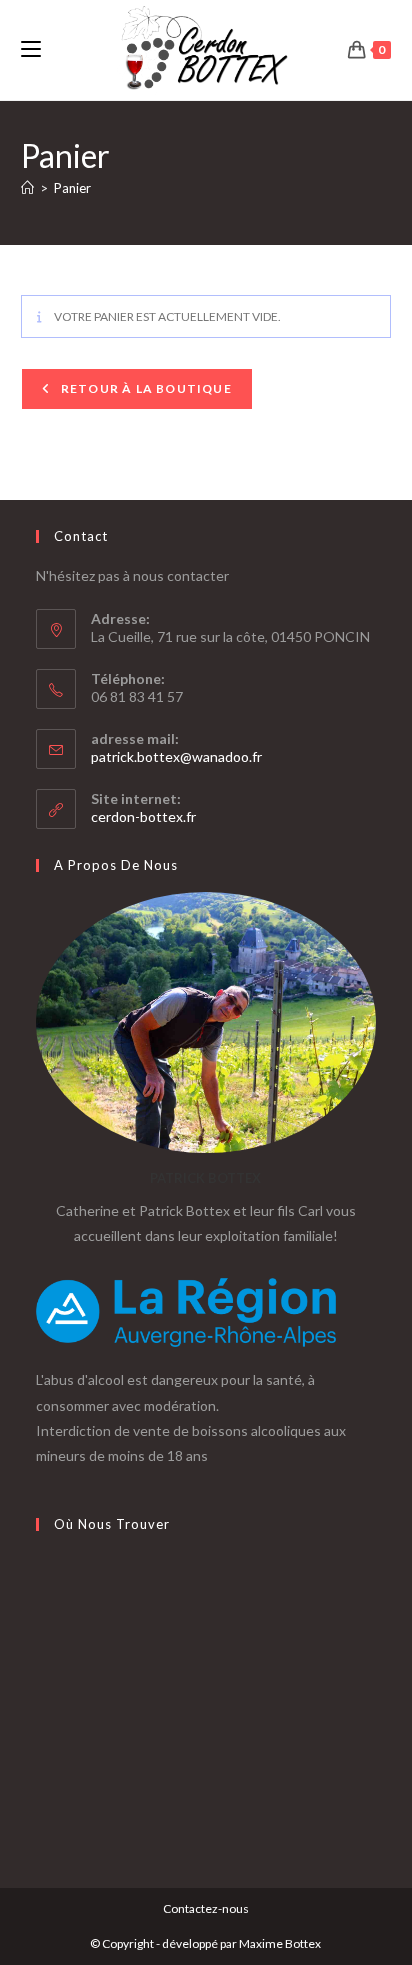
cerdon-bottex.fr (143, 816)
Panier (72, 188)
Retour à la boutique (145, 388)
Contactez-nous (206, 1908)
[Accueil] (27, 188)
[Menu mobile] (31, 49)
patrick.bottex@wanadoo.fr (176, 756)
